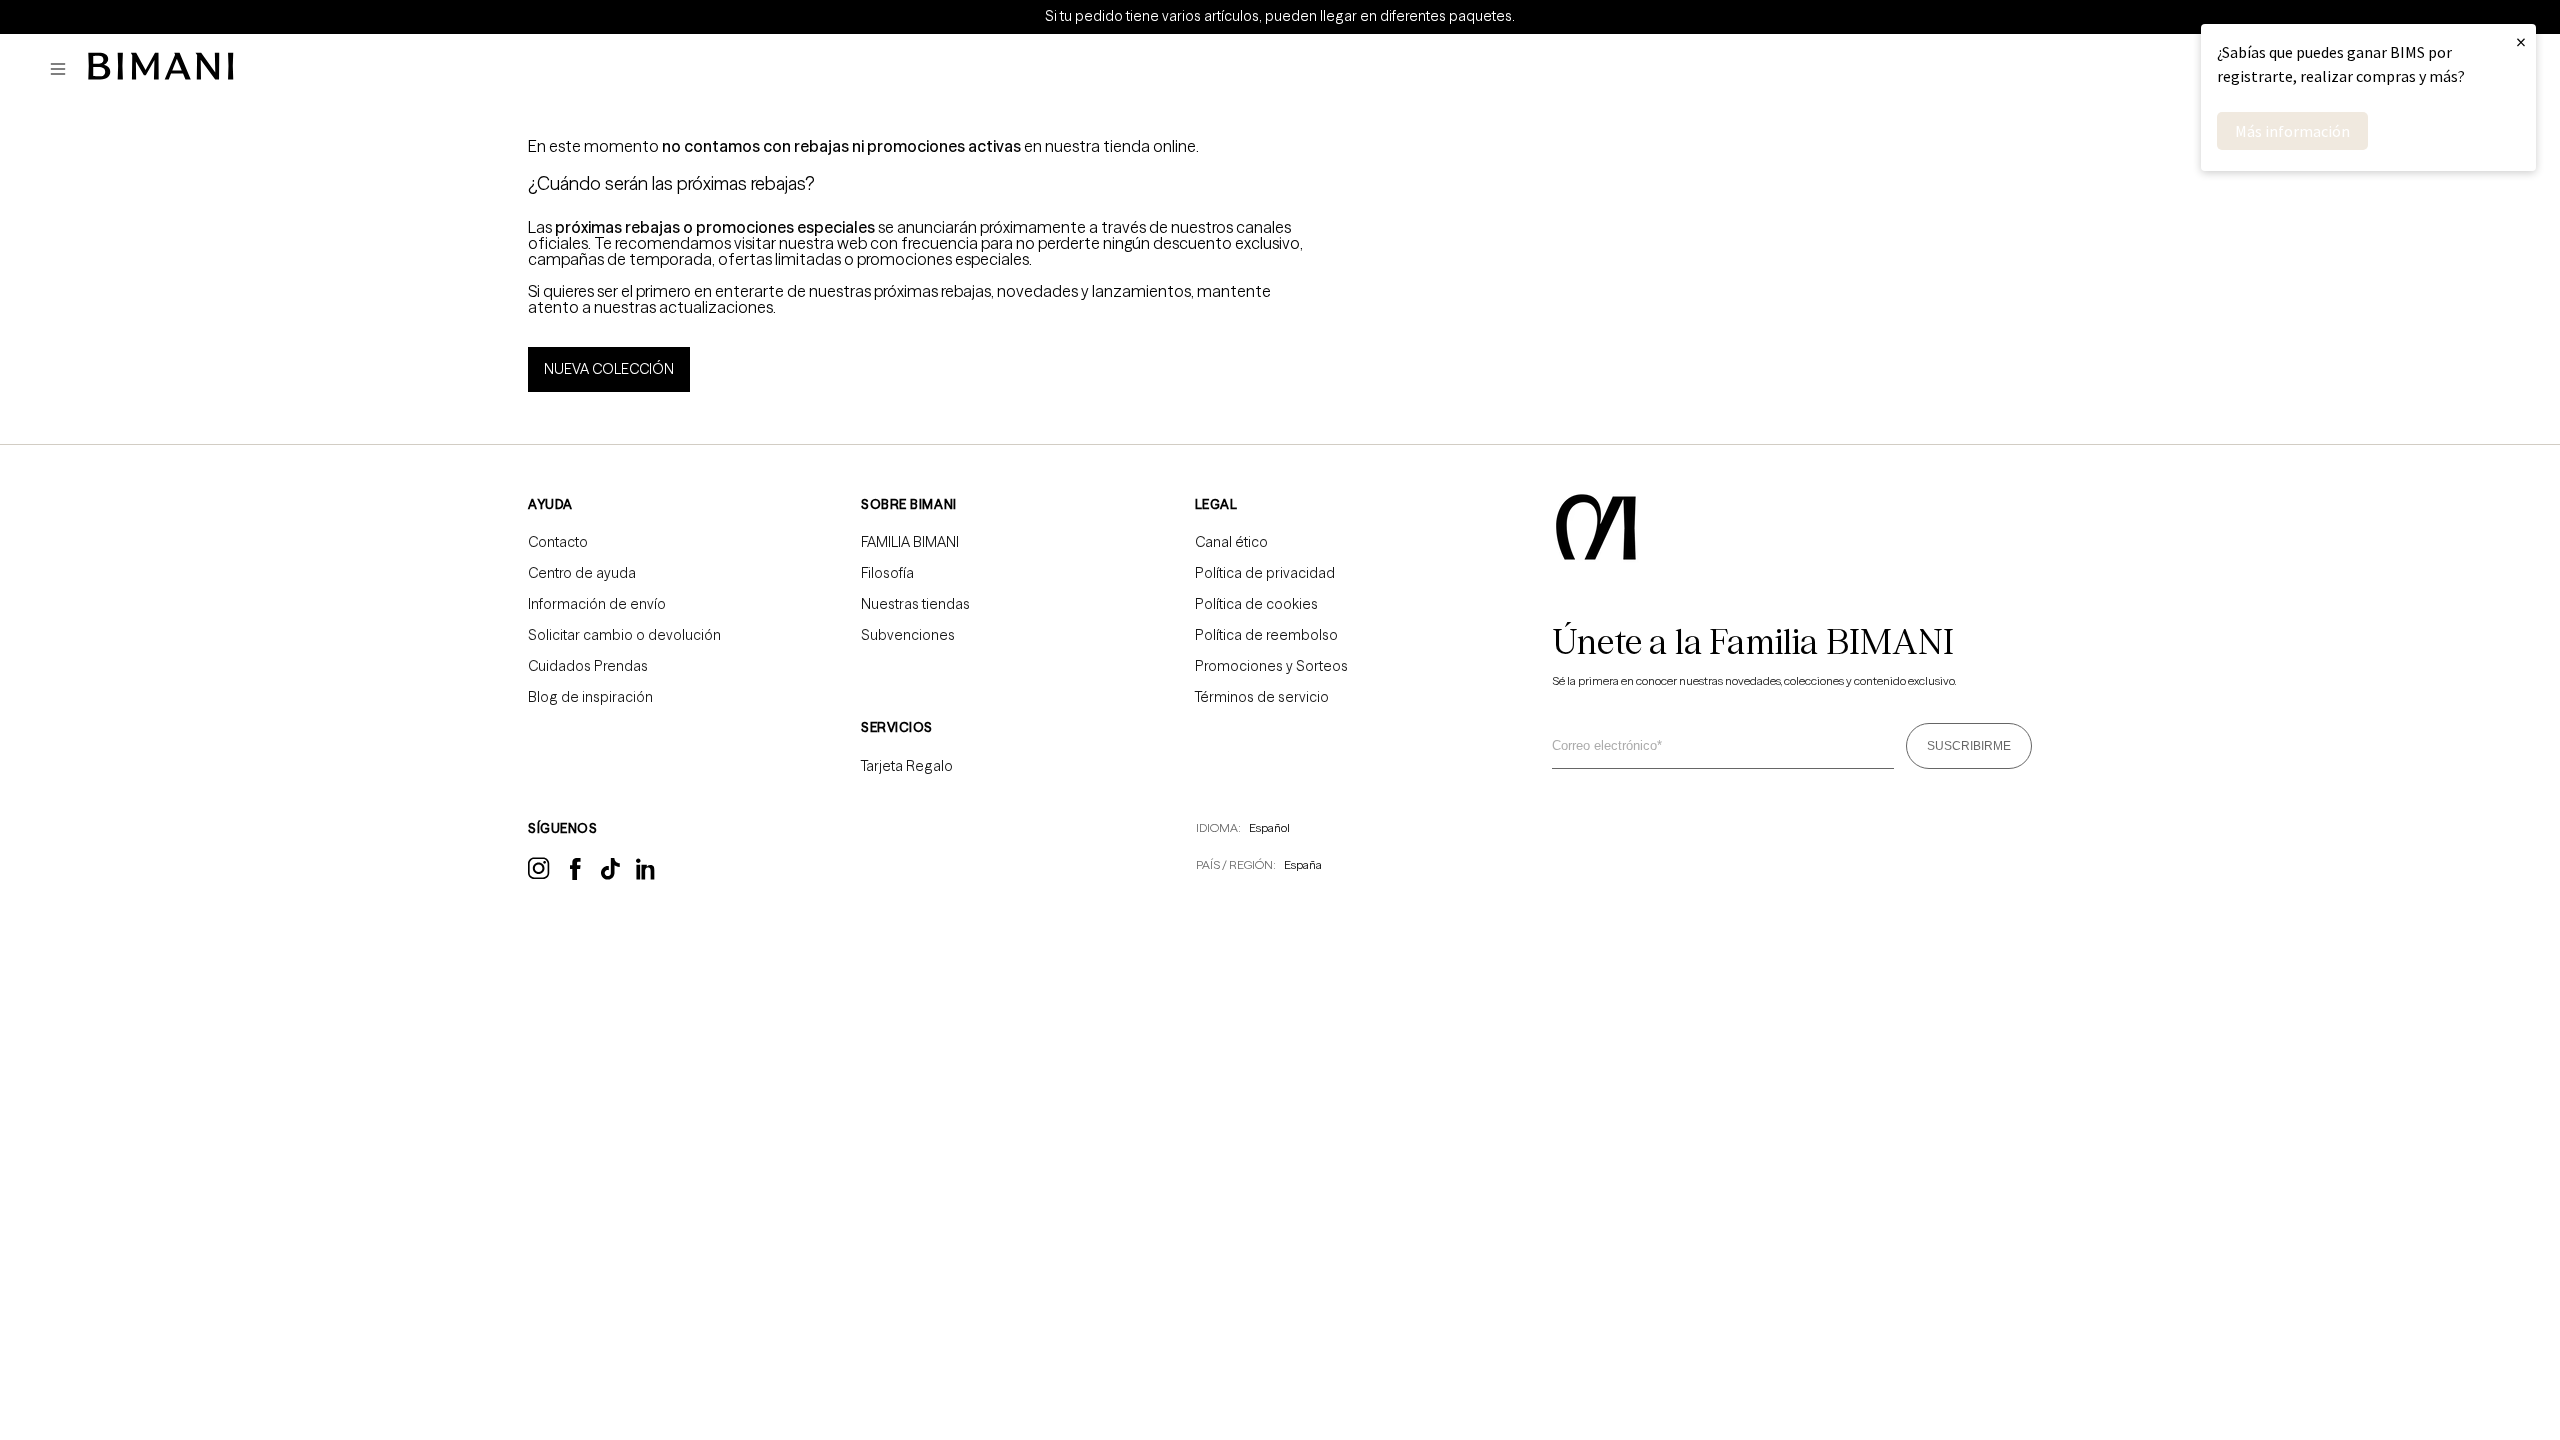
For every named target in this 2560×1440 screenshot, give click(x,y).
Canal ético (1231, 542)
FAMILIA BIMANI (910, 542)
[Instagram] (539, 876)
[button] (63, 69)
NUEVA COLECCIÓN (609, 369)
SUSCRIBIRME (1969, 746)
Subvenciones (908, 635)
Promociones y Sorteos (1271, 666)
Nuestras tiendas (915, 604)
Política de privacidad (1265, 573)
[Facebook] (575, 875)
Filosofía (887, 573)
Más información (2292, 131)
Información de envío (597, 604)
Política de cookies (1256, 604)
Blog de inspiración (590, 697)
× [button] (2521, 41)
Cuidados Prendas (588, 666)
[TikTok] (610, 875)
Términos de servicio (1262, 697)
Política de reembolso (1266, 635)
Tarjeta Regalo (907, 766)
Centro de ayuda (582, 573)
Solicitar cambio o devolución (624, 635)
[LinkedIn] (647, 876)
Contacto (558, 542)
